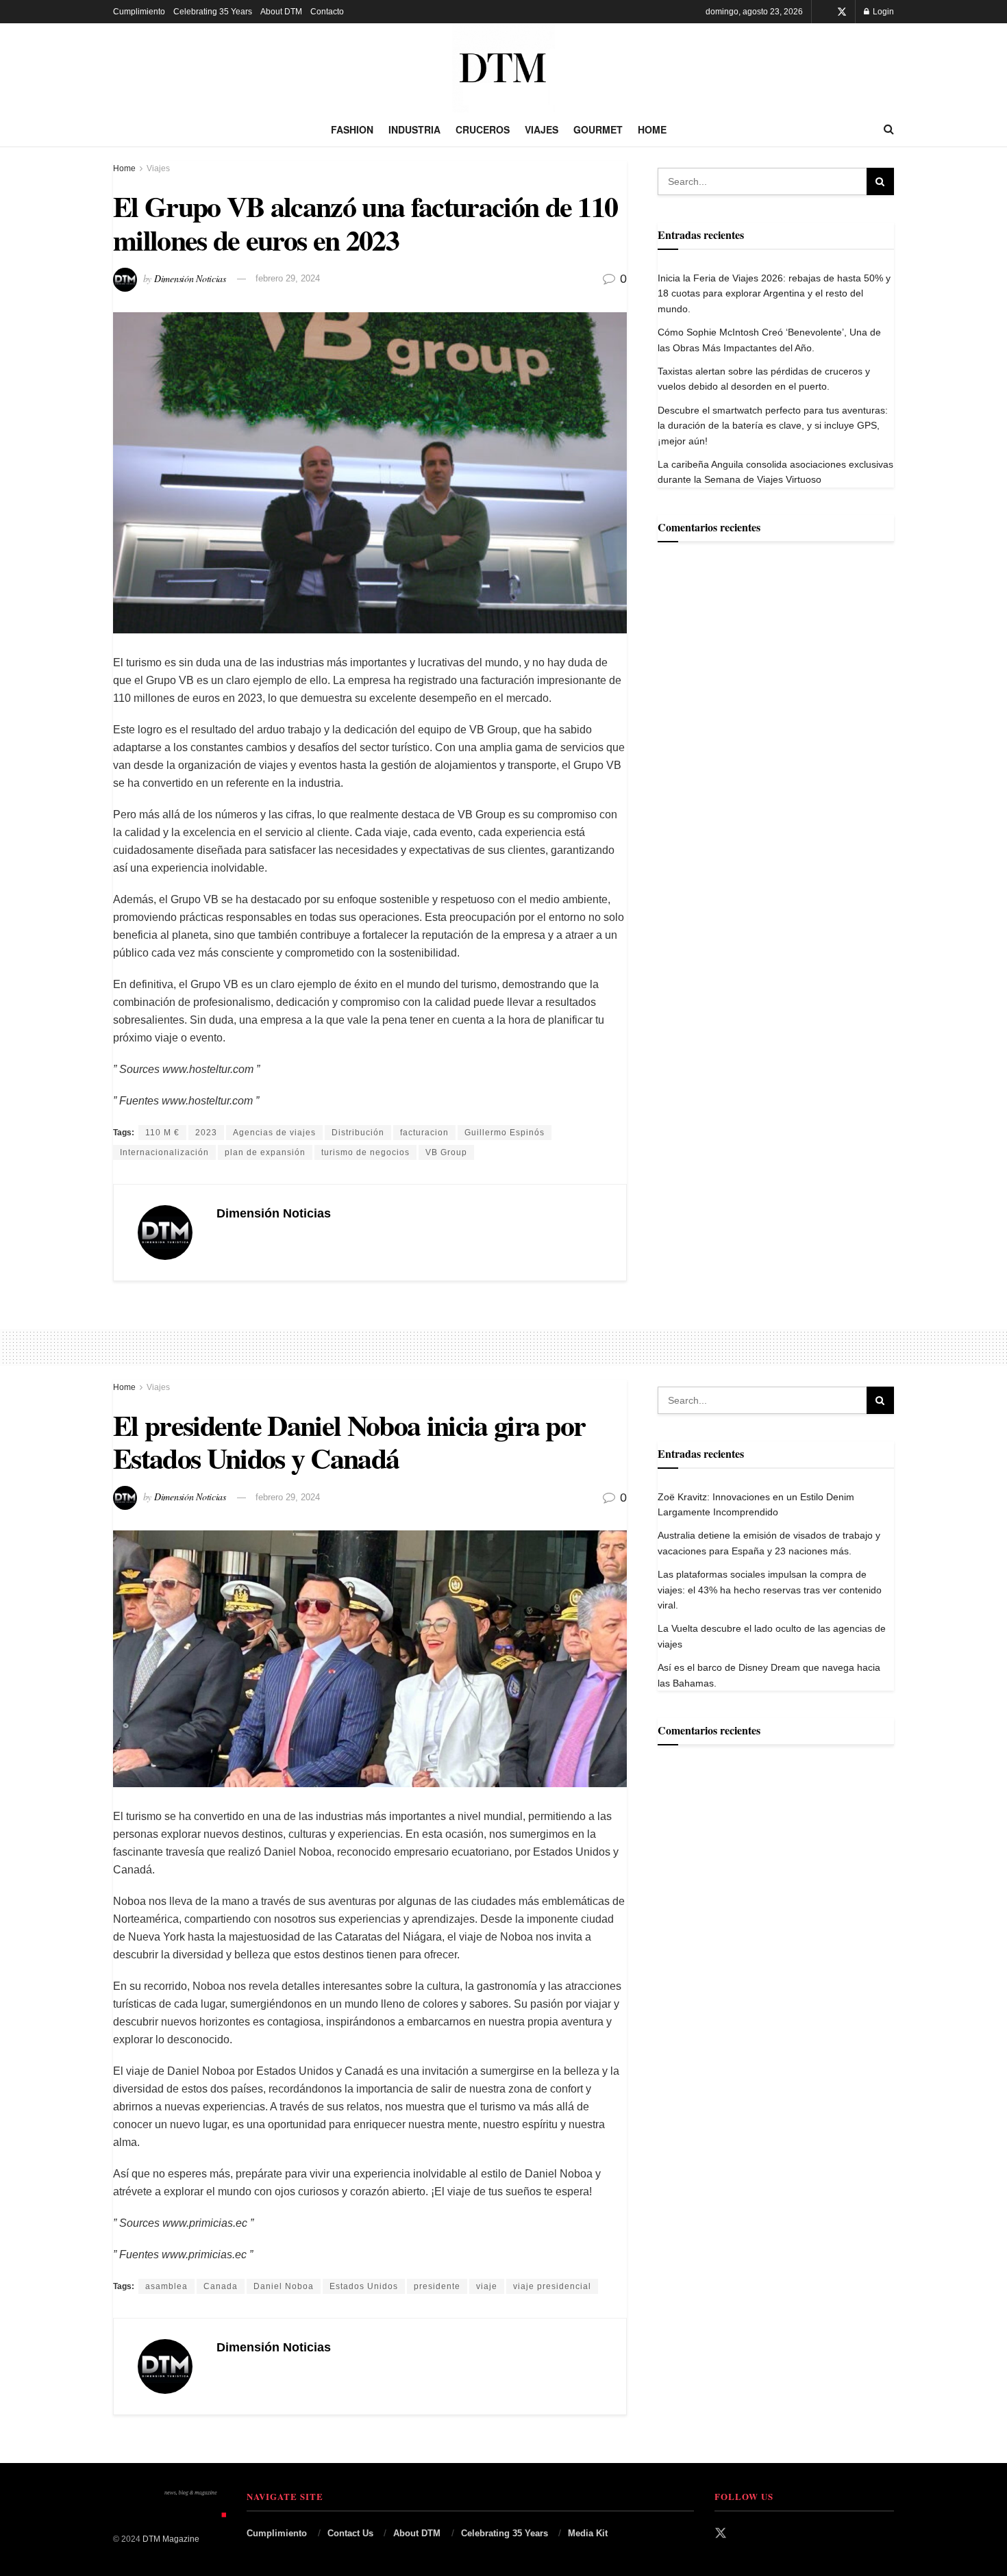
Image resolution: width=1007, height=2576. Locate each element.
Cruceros (483, 129)
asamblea (166, 2286)
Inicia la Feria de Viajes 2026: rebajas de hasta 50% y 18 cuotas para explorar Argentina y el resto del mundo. (774, 293)
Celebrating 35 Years (213, 12)
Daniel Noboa (284, 2286)
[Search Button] (889, 129)
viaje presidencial (552, 2286)
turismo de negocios (365, 1152)
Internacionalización (164, 1152)
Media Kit (588, 2533)
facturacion (424, 1133)
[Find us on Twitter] (842, 12)
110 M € (162, 1133)
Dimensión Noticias (190, 278)
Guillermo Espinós (505, 1133)
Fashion (352, 129)
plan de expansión (265, 1152)
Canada (221, 2286)
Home (652, 129)
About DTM (281, 12)
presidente (437, 2286)
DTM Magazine (171, 2539)
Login (882, 12)
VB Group (446, 1152)
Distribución (358, 1133)
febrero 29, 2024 (288, 278)
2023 (206, 1133)
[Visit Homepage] (503, 68)
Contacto (327, 12)
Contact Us (350, 2533)
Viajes (542, 129)
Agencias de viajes (274, 1133)
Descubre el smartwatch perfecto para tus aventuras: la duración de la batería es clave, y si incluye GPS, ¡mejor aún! (773, 426)
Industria (414, 129)
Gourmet (598, 129)
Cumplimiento (139, 12)
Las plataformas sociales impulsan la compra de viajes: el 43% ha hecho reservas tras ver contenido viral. (770, 1590)
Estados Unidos (364, 2286)
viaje (487, 2286)
